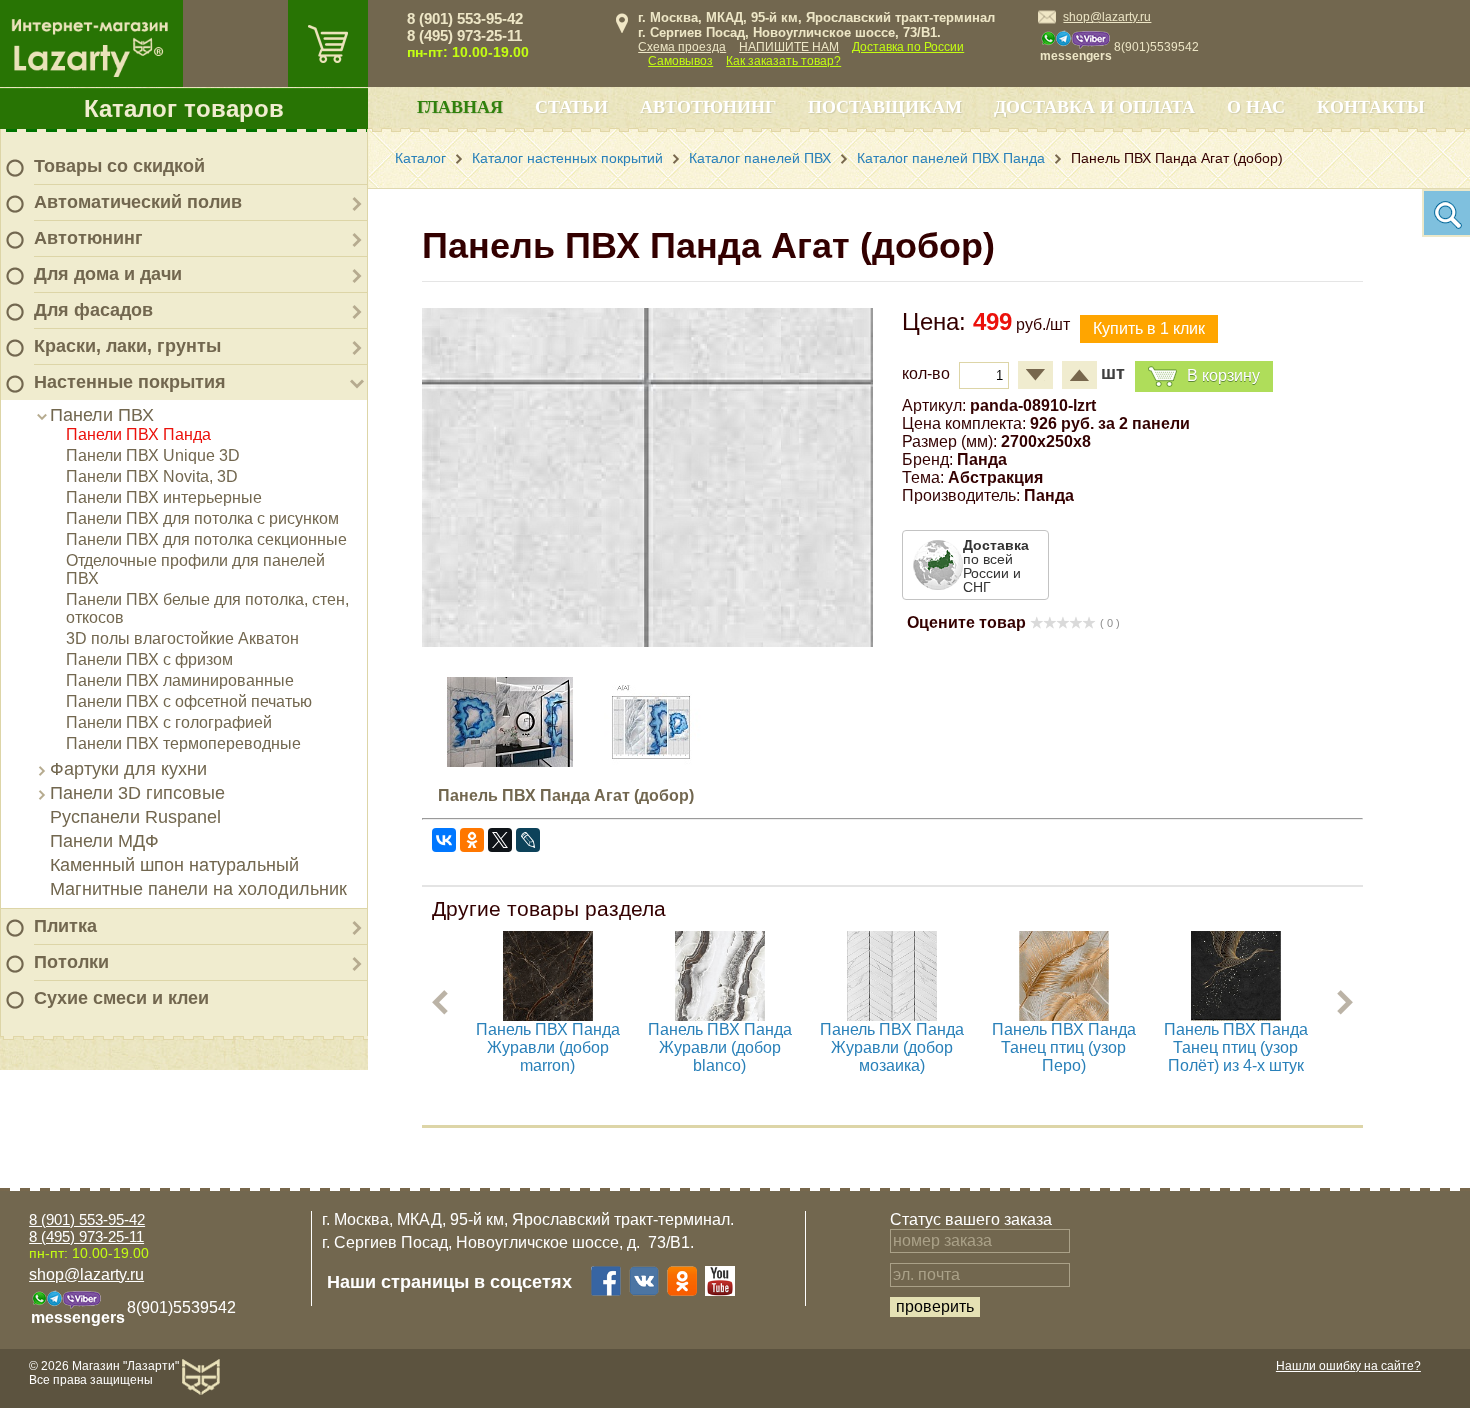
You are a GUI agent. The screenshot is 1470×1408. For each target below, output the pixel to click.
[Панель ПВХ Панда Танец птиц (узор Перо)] (1064, 1015)
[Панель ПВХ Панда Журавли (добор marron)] (548, 1015)
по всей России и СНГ (996, 566)
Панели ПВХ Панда (138, 434)
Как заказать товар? (783, 61)
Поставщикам (885, 107)
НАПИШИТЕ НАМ (789, 47)
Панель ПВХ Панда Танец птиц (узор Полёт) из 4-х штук (1236, 1047)
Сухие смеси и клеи (121, 998)
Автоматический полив (138, 202)
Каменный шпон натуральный (174, 865)
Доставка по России (908, 47)
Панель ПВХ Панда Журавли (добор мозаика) (892, 1047)
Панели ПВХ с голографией (169, 722)
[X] (500, 840)
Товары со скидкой (119, 166)
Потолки (71, 962)
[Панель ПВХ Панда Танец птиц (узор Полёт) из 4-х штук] (1236, 1015)
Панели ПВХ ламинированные (180, 680)
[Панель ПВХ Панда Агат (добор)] (647, 641)
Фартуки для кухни (128, 769)
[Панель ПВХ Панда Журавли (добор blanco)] (720, 1015)
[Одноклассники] (472, 840)
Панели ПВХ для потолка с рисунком (202, 518)
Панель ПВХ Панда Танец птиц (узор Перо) (1064, 1047)
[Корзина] (328, 43)
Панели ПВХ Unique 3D (153, 455)
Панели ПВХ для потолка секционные (206, 539)
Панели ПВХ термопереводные (183, 743)
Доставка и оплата (1094, 107)
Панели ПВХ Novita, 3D (152, 476)
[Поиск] (1446, 213)
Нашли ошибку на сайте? (1348, 1366)
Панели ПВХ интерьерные (164, 497)
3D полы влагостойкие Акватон (182, 638)
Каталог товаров (184, 108)
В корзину (1223, 375)
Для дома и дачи (108, 274)
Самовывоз (680, 61)
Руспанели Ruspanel (135, 817)
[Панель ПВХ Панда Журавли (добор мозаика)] (892, 1015)
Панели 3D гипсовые (137, 793)
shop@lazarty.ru (1107, 17)
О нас (1256, 107)
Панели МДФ (104, 841)
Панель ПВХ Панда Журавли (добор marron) (548, 1047)
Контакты (1371, 107)
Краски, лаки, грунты (127, 346)
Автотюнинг (88, 238)
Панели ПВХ (102, 415)
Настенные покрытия (130, 382)
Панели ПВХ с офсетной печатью (189, 701)
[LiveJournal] (528, 840)
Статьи (571, 107)
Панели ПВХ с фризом (149, 659)
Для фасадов (93, 310)
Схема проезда (682, 47)
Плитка (65, 926)
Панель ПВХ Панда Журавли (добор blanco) (720, 1047)
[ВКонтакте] (444, 840)
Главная (460, 107)
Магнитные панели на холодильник (198, 889)
